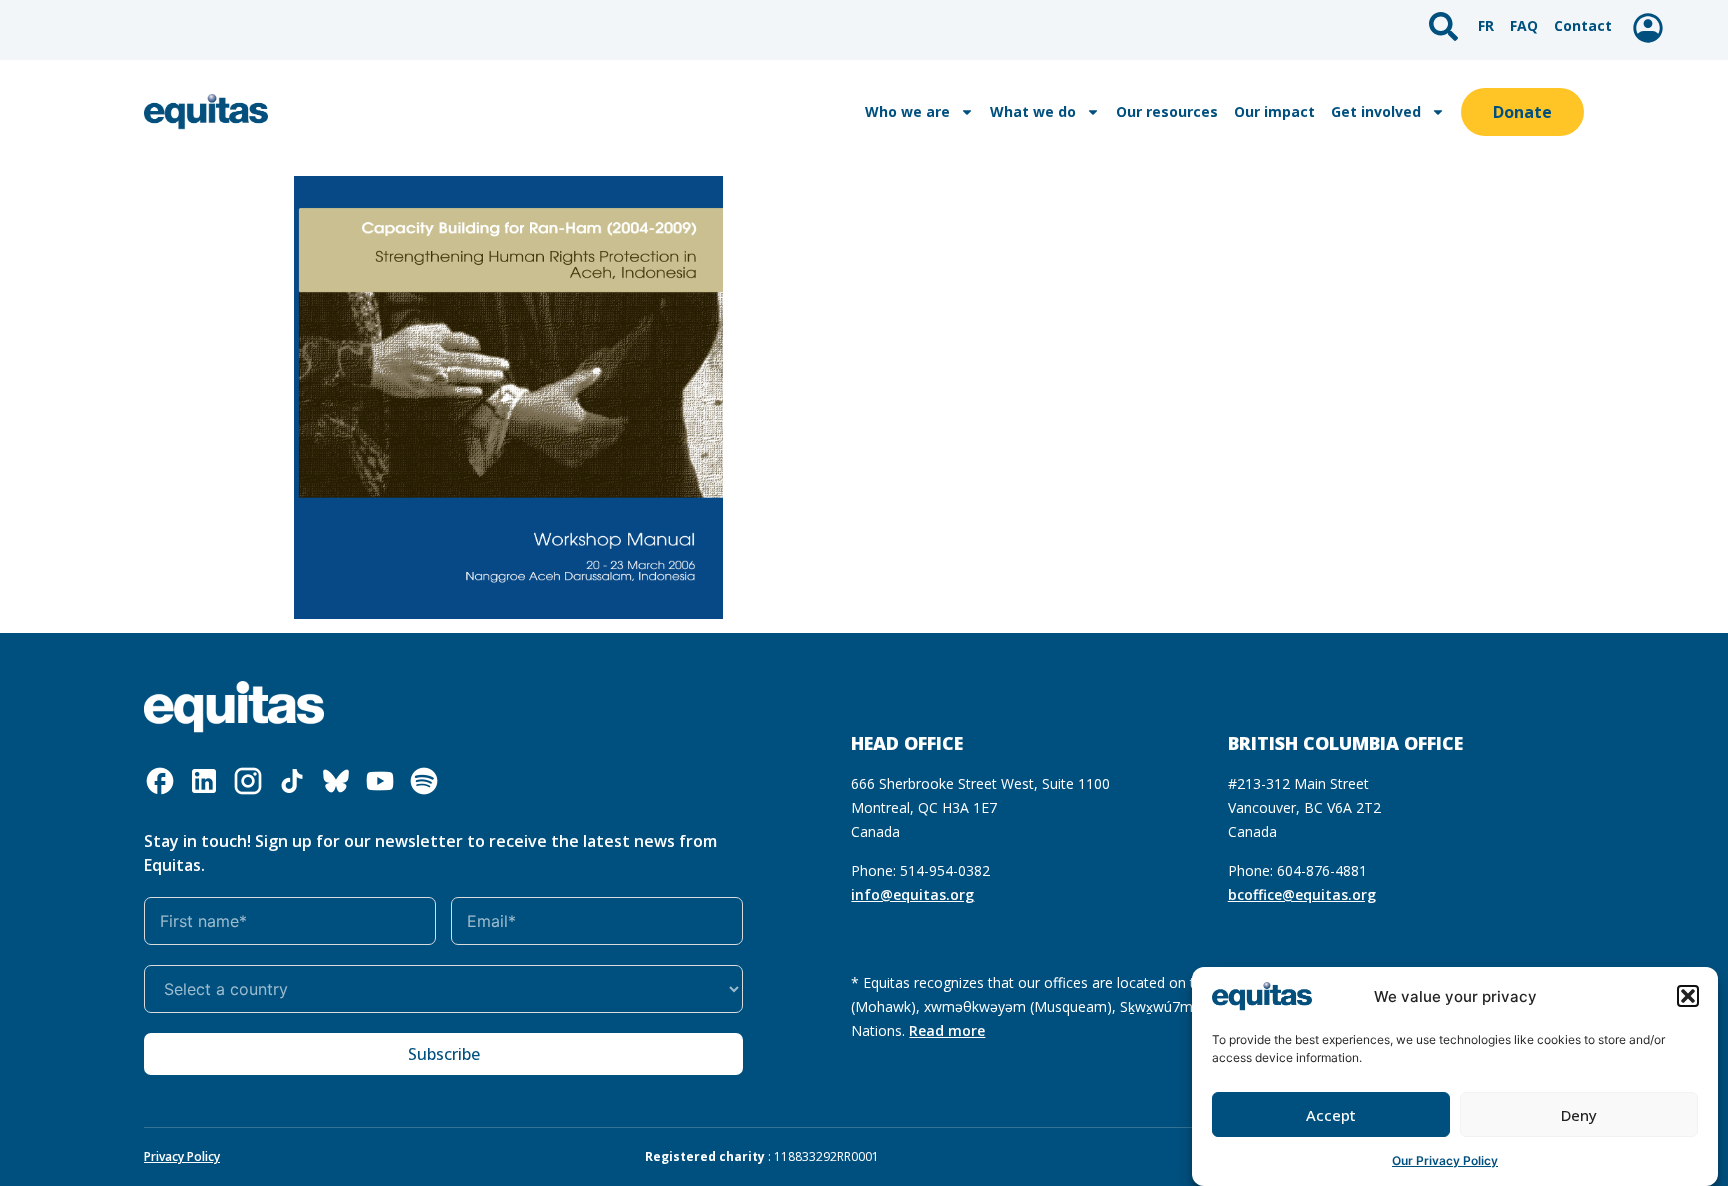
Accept (1331, 1115)
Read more (947, 1030)
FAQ (1524, 25)
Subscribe (444, 1054)
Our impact (1274, 111)
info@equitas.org (912, 894)
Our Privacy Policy (1445, 1160)
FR (1486, 25)
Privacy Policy (182, 1156)
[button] (1688, 996)
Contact (1583, 25)
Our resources (1167, 111)
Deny (1579, 1115)
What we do (1033, 111)
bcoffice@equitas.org (1302, 894)
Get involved (1376, 111)
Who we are (907, 111)
